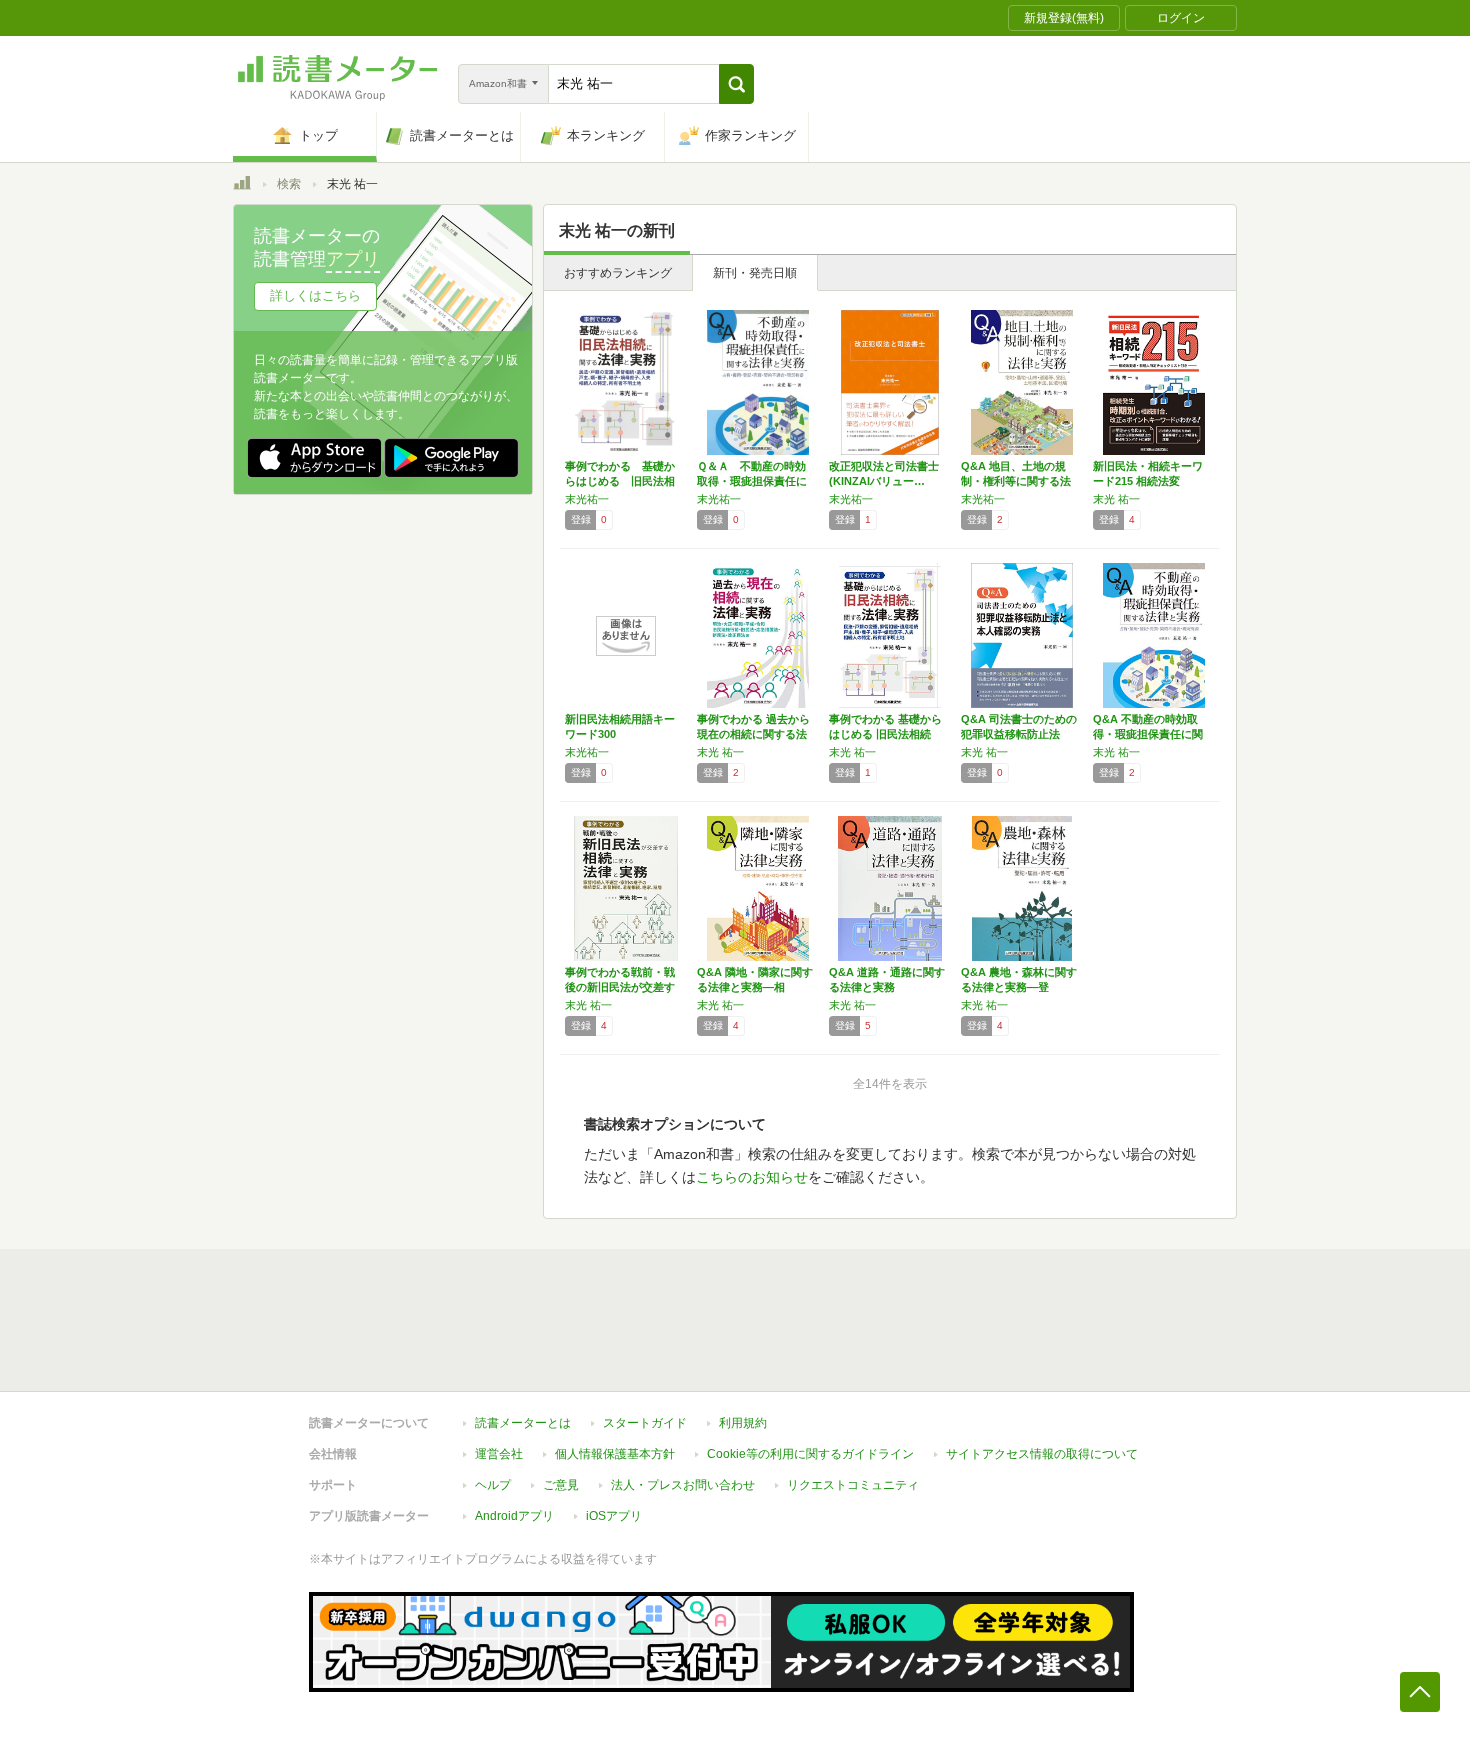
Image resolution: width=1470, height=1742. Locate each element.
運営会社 (499, 1454)
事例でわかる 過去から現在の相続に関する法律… (753, 734)
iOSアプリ (614, 1516)
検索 (289, 184)
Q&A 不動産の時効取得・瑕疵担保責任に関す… (1148, 734)
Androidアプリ (514, 1516)
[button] (736, 84)
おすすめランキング (618, 273)
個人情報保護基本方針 (615, 1454)
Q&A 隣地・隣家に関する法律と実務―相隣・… (755, 987)
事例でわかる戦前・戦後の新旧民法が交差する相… (620, 987)
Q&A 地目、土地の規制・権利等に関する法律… (1016, 481)
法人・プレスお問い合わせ (683, 1485)
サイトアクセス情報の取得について (1042, 1454)
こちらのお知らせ (752, 1177)
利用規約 (743, 1423)
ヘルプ (493, 1485)
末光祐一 (587, 499)
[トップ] (242, 186)
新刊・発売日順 (755, 273)
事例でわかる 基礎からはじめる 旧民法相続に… (620, 481)
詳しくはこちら (315, 295)
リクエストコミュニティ (853, 1485)
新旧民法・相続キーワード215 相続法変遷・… (1148, 481)
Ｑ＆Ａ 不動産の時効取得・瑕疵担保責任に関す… (752, 481)
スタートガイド (645, 1423)
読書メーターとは (523, 1423)
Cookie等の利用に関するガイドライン (810, 1454)
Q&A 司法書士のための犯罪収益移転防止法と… (1019, 734)
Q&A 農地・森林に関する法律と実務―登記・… (1019, 987)
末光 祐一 (1116, 499)
